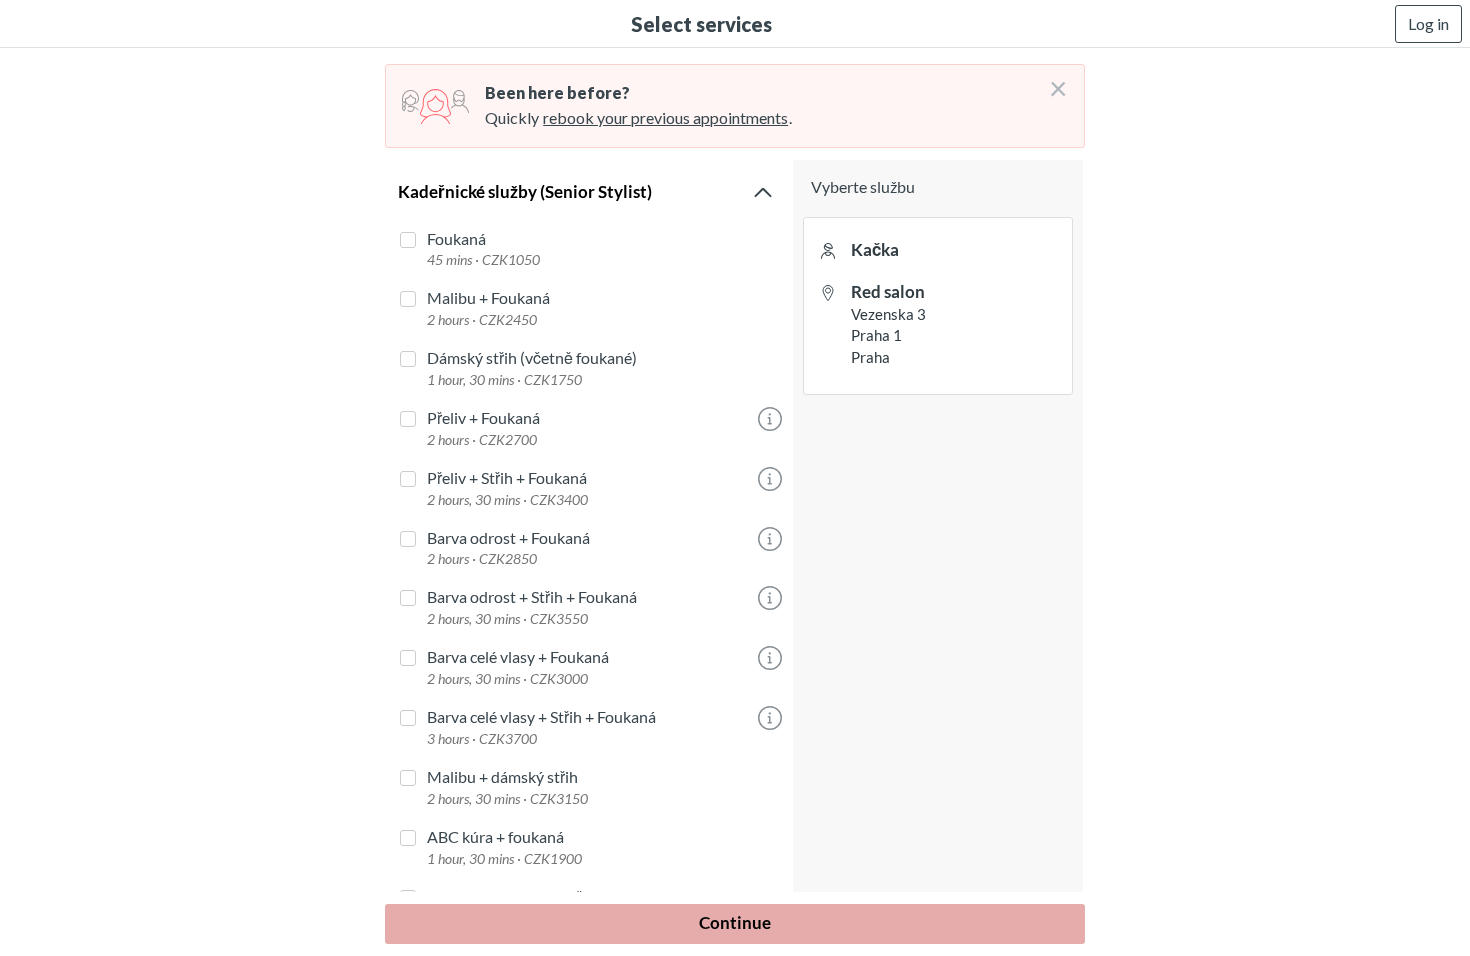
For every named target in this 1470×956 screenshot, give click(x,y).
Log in (1428, 23)
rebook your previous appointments (665, 117)
